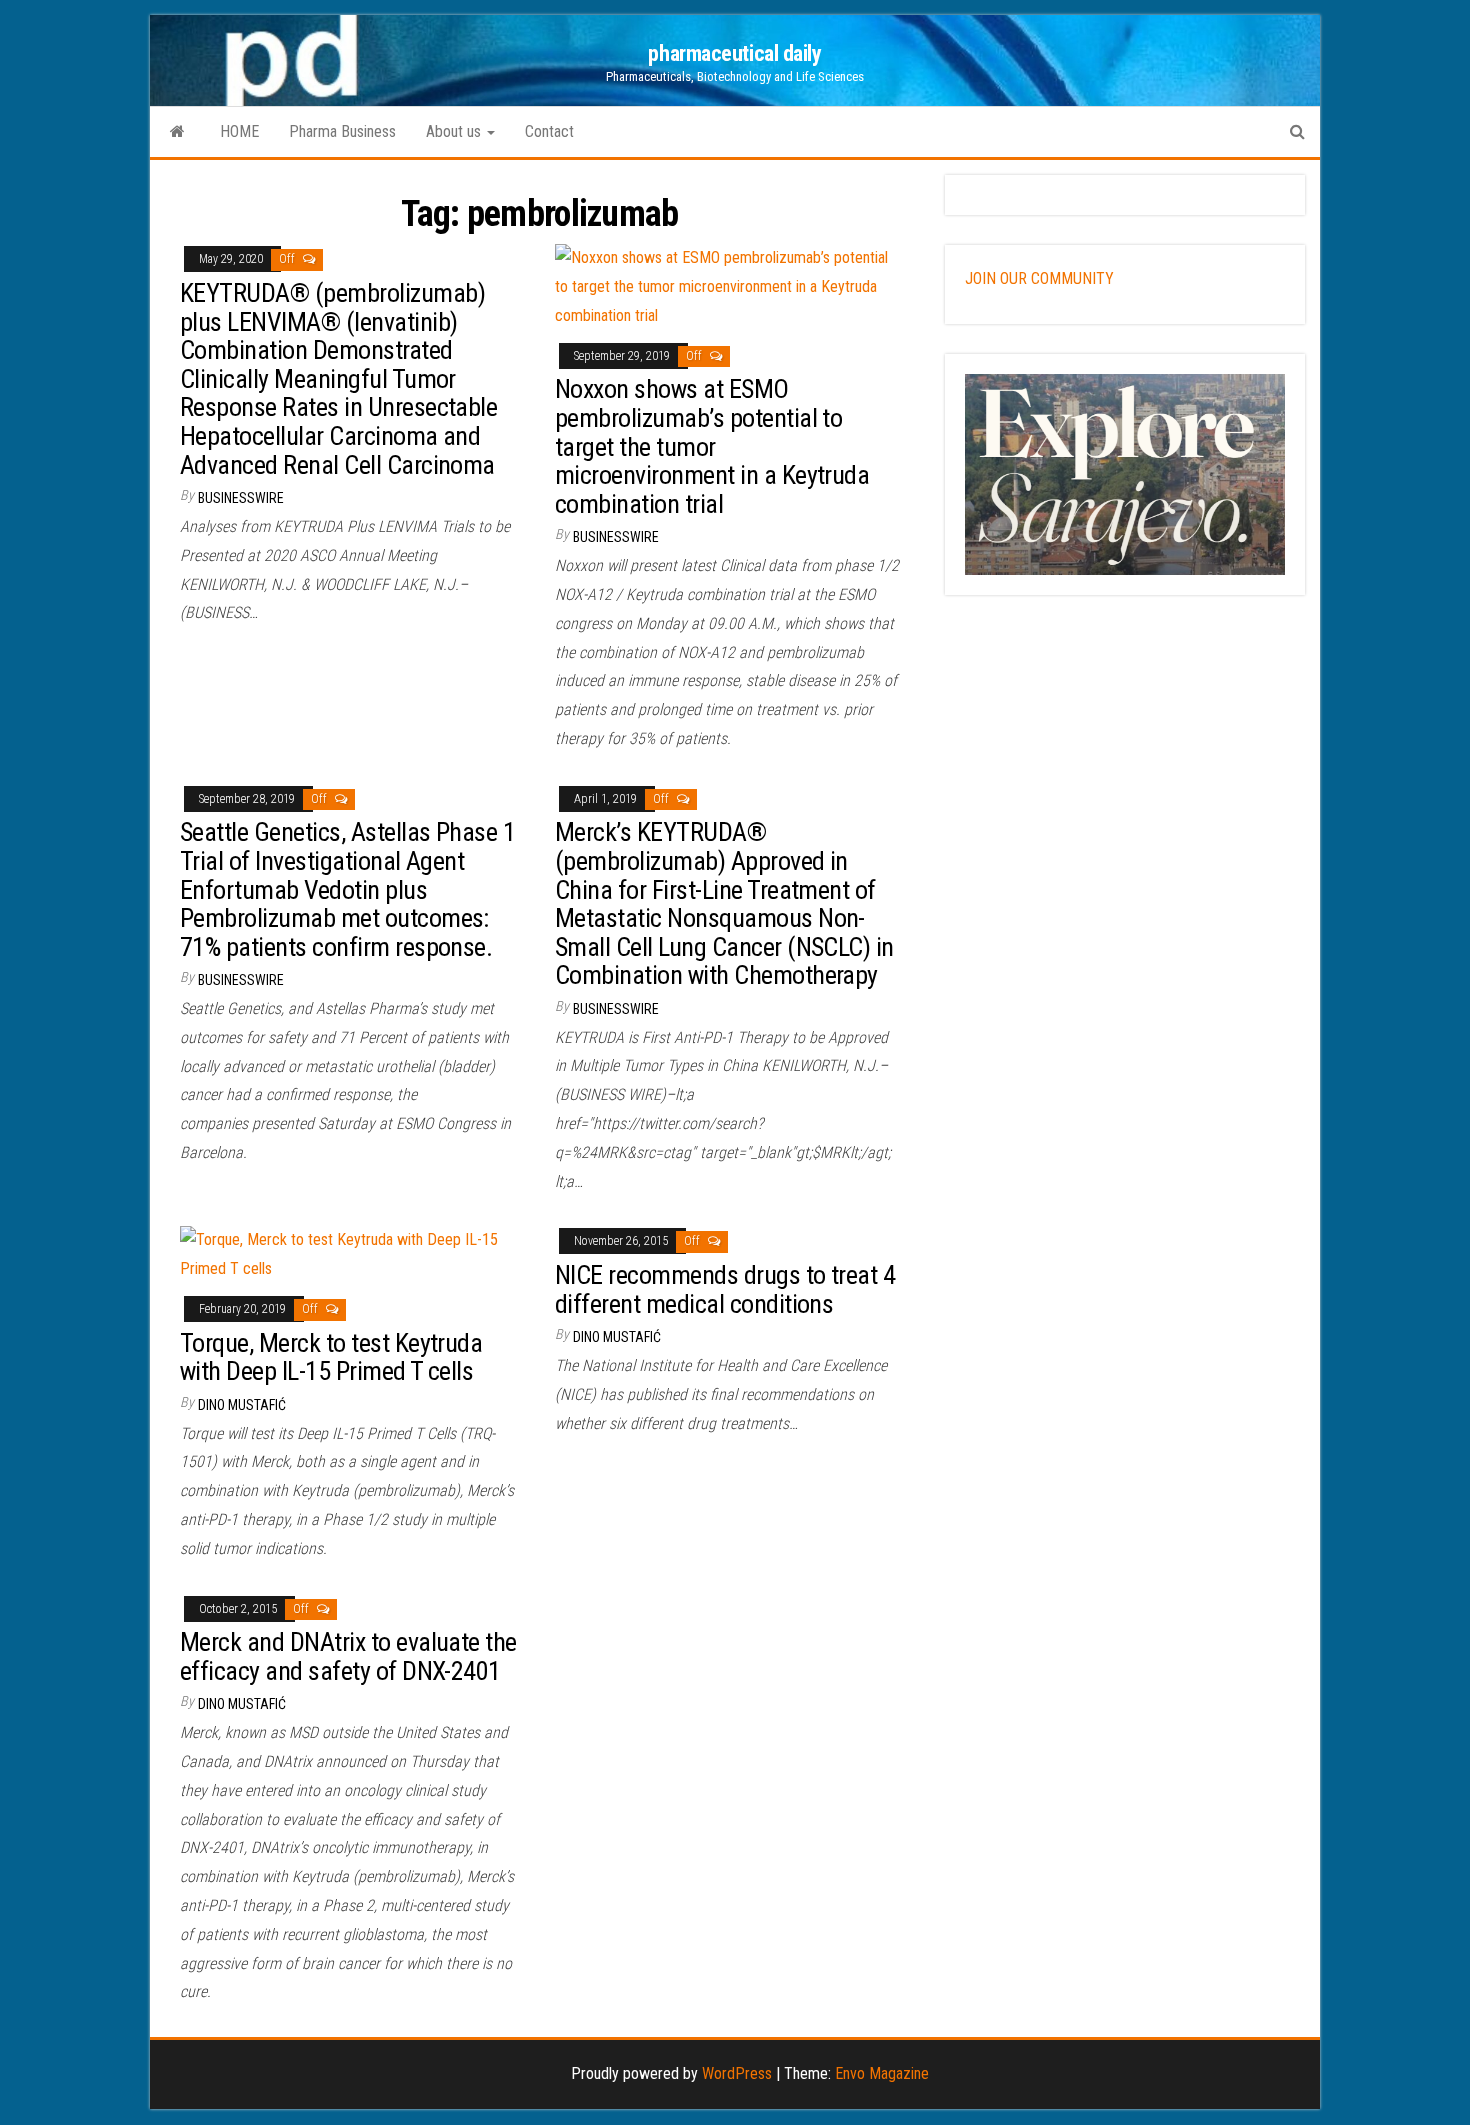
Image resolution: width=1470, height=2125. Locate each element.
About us (455, 131)
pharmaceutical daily (734, 53)
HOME (239, 131)
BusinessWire (241, 498)
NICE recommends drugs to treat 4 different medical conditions (725, 1289)
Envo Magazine (882, 2073)
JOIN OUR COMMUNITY (1039, 278)
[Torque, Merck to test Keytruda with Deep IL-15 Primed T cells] (352, 1253)
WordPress (737, 2073)
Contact (549, 131)
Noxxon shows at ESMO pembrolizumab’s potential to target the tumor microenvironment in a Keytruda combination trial (712, 446)
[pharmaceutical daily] (177, 132)
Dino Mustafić (242, 1405)
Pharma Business (342, 131)
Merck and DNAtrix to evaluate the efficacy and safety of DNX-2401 (348, 1656)
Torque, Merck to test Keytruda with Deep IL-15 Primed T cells (331, 1357)
